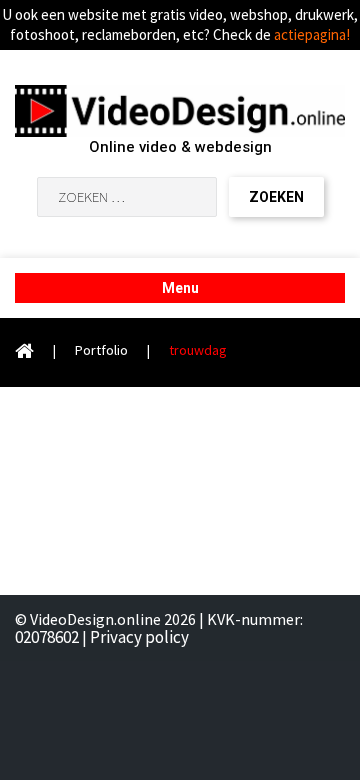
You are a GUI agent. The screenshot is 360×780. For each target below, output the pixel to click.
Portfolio (101, 350)
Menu (180, 288)
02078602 (47, 637)
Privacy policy (139, 637)
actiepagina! (312, 34)
